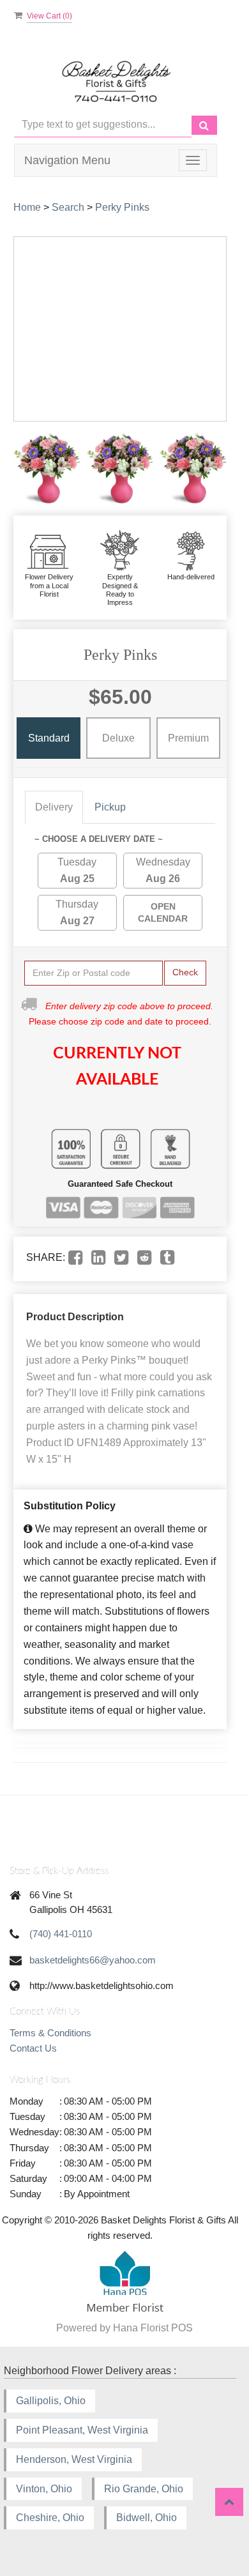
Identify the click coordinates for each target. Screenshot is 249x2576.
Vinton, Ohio (44, 2489)
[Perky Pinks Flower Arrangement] (47, 469)
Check (185, 972)
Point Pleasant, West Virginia (82, 2430)
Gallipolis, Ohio (51, 2401)
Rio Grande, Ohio (144, 2489)
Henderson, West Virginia (74, 2459)
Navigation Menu (67, 160)
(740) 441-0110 (61, 1934)
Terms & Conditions (50, 2033)
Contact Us (33, 2048)
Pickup (110, 807)
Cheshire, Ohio (50, 2518)
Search (68, 207)
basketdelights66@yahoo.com (93, 1960)
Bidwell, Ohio (147, 2518)
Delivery (54, 807)
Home (27, 207)
